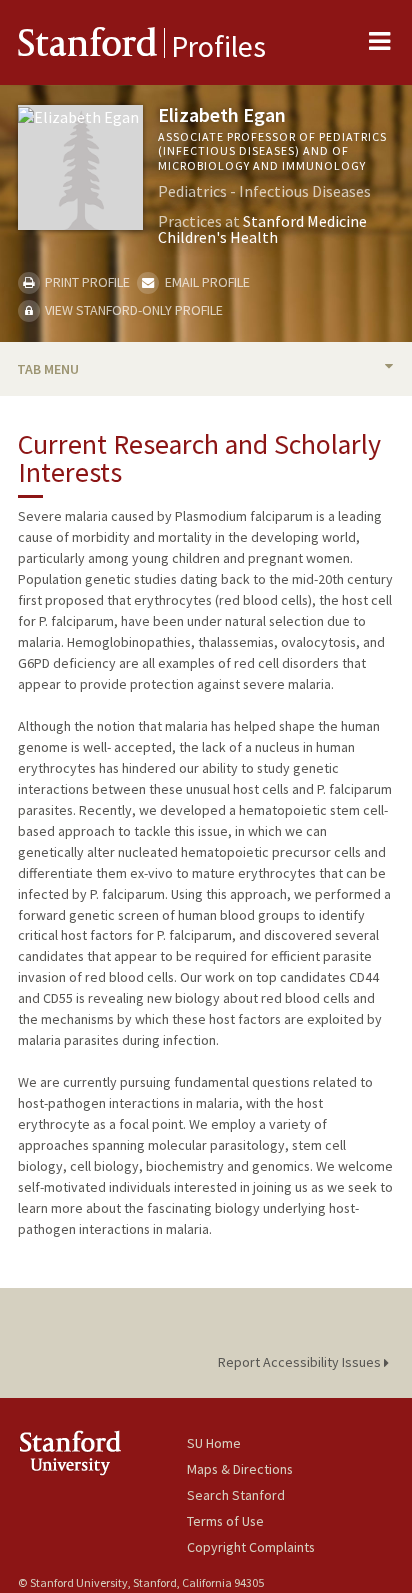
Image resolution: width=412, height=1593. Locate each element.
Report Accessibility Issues (301, 1362)
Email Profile (205, 282)
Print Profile (86, 282)
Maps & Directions (240, 1469)
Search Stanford (236, 1495)
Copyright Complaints (251, 1547)
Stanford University (102, 1452)
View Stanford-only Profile (132, 310)
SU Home (214, 1443)
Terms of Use (225, 1521)
